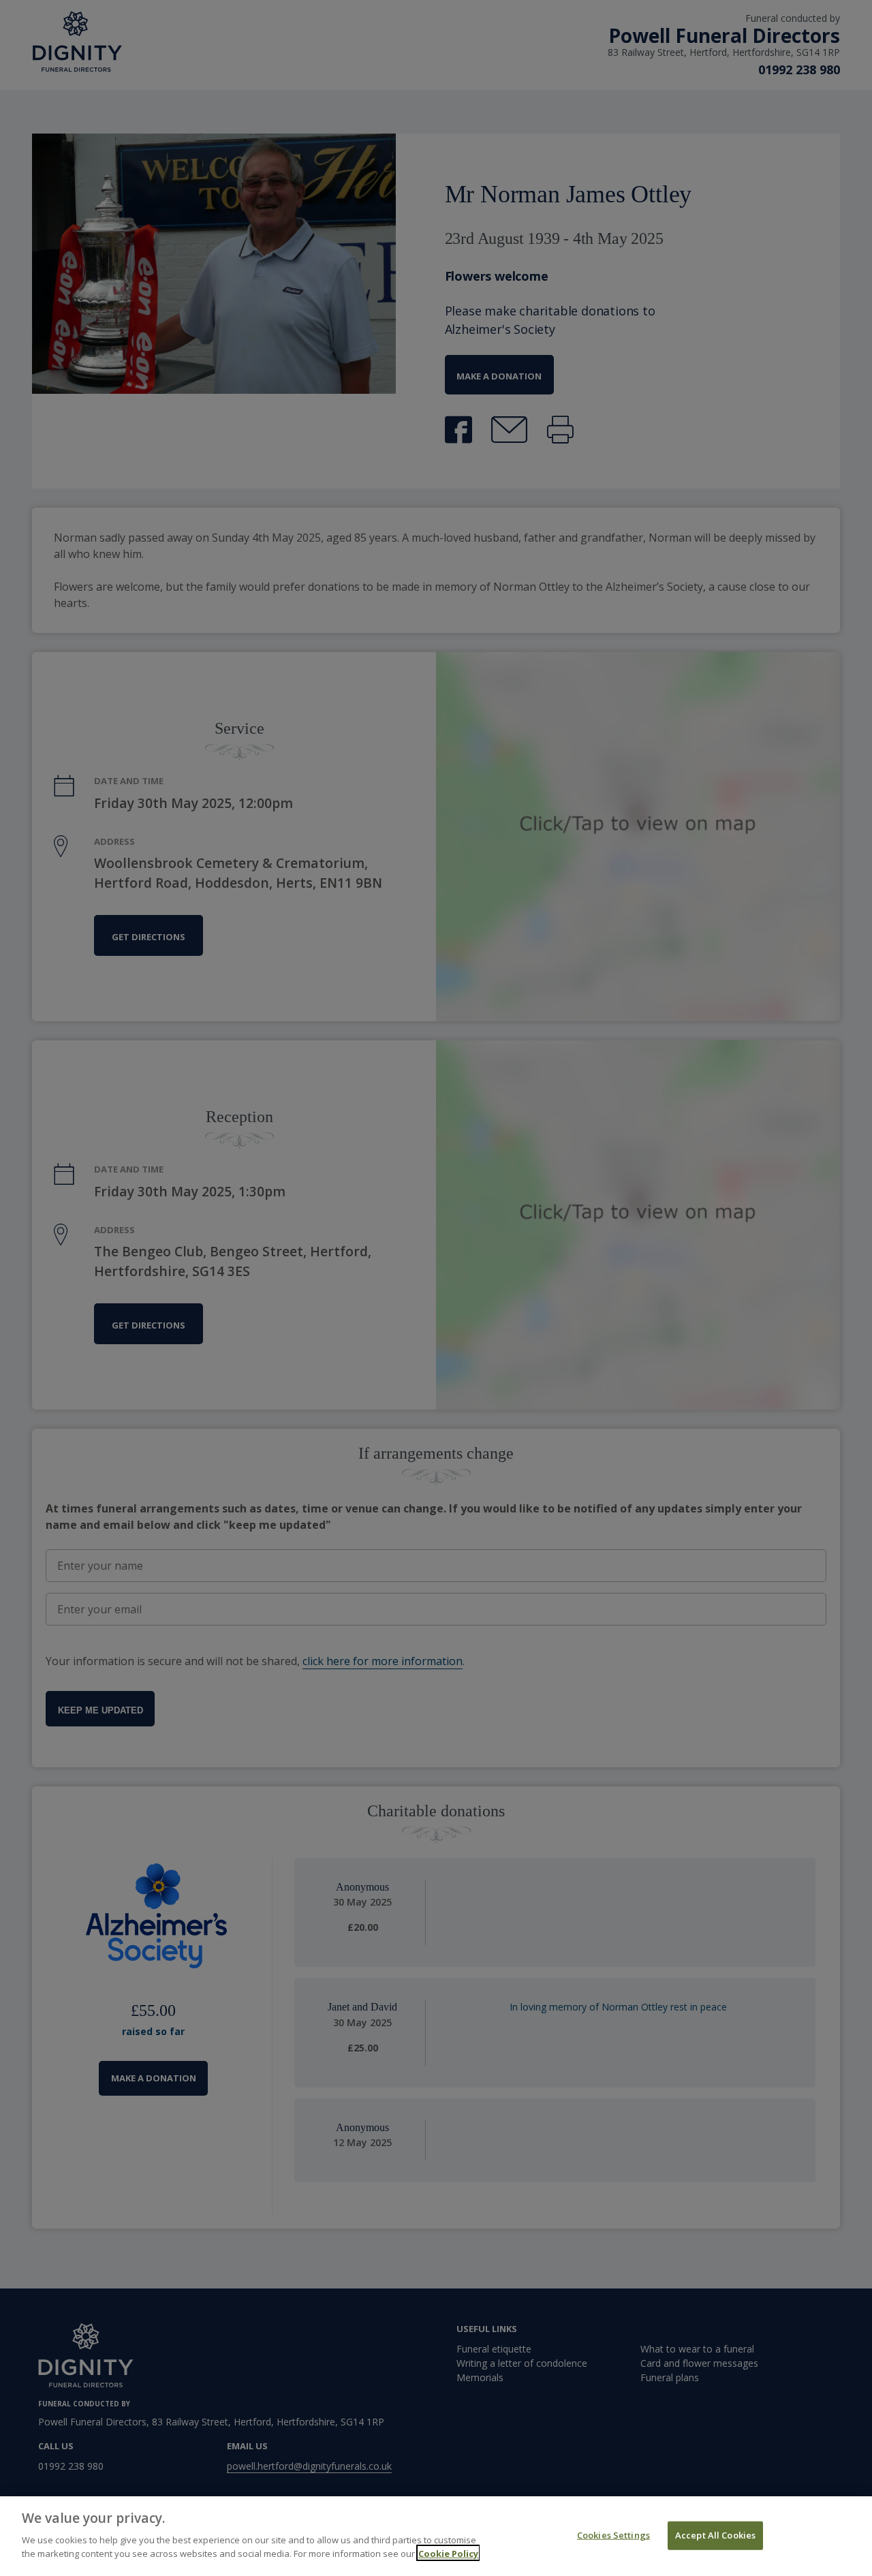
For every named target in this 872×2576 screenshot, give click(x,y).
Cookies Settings (613, 2534)
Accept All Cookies (715, 2534)
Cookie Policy (448, 2553)
